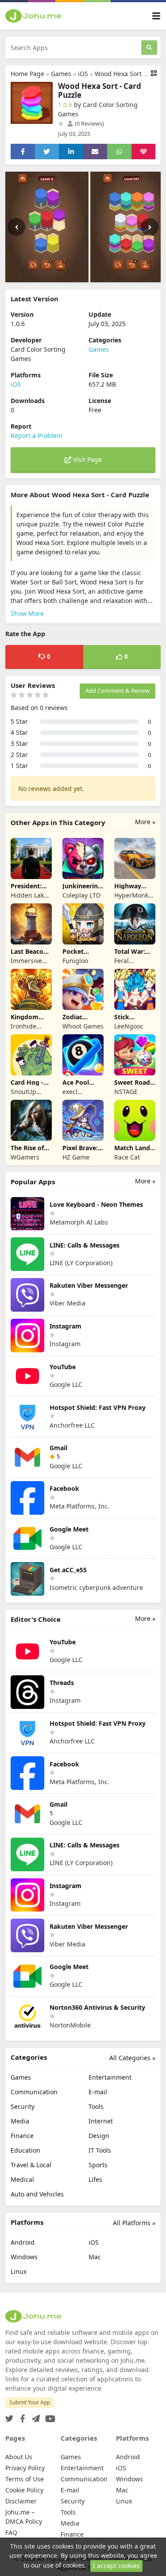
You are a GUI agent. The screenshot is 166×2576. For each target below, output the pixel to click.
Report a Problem (37, 436)
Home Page (27, 74)
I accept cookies (116, 2566)
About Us (19, 2457)
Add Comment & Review (118, 691)
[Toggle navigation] (156, 16)
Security (23, 2106)
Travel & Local (31, 2165)
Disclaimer (21, 2501)
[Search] (149, 48)
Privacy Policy (25, 2468)
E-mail (98, 2092)
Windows (24, 2257)
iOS (83, 74)
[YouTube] (48, 2416)
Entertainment (110, 2077)
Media (20, 2121)
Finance (22, 2136)
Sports (98, 2165)
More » (145, 822)
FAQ (11, 2532)
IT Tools (100, 2150)
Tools (96, 2106)
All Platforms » (134, 2223)
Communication (34, 2092)
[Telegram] (34, 2416)
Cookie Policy (24, 2490)
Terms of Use (25, 2479)
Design (99, 2136)
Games (61, 74)
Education (25, 2150)
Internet (101, 2121)
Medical (22, 2179)
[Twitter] (9, 2416)
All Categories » (132, 2058)
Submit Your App (30, 2402)
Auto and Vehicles (37, 2194)
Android (23, 2242)
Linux (19, 2271)
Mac (95, 2257)
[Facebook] (21, 2416)
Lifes (95, 2179)
